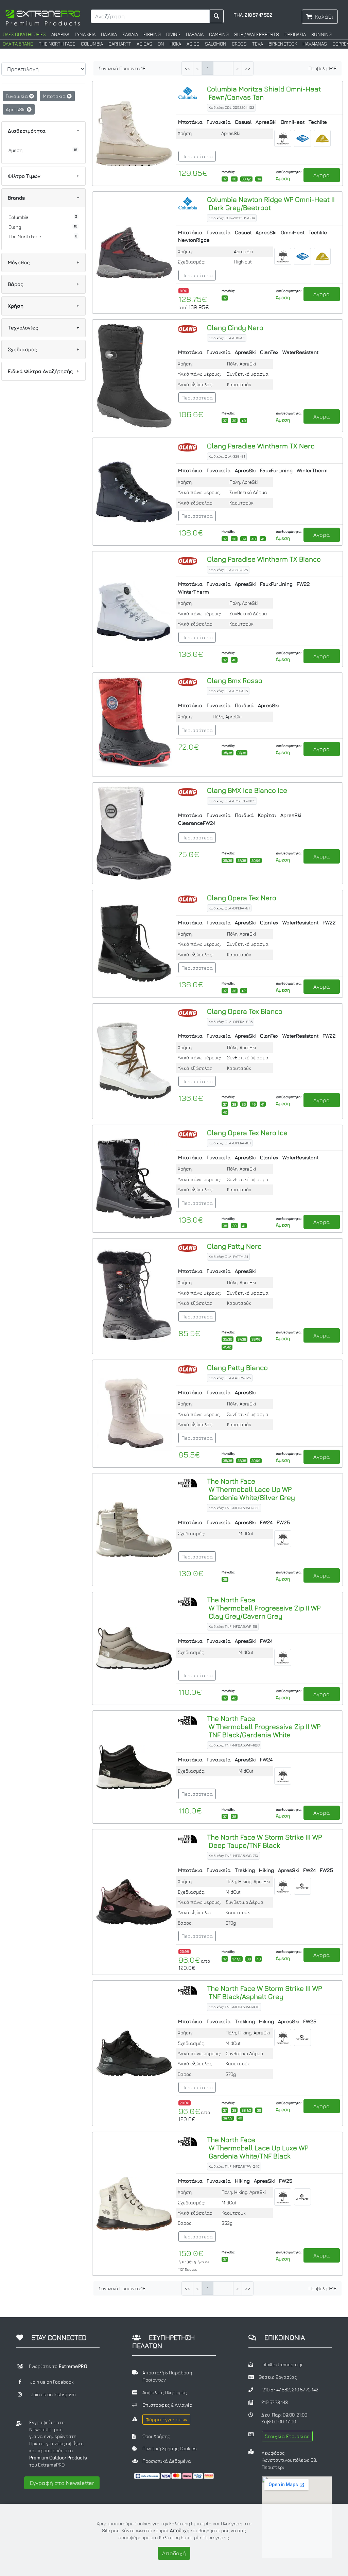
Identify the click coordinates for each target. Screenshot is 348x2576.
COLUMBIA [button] (92, 44)
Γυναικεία (18, 96)
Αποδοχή (174, 2553)
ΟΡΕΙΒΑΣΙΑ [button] (295, 34)
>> (248, 69)
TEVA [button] (258, 44)
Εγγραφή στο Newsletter (62, 2483)
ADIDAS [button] (144, 44)
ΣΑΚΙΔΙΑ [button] (130, 34)
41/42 (227, 1347)
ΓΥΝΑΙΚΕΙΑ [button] (85, 34)
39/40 (256, 860)
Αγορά (322, 175)
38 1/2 (246, 179)
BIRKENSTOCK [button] (283, 44)
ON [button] (161, 44)
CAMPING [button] (219, 34)
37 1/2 (237, 1959)
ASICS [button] (193, 44)
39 (259, 179)
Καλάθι (324, 17)
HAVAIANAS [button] (315, 44)
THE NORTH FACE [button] (57, 44)
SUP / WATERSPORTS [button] (257, 34)
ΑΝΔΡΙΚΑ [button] (60, 34)
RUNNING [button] (321, 34)
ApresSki (16, 109)
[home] (43, 17)
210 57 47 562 (276, 2390)
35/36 (228, 753)
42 (244, 991)
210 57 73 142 (305, 2390)
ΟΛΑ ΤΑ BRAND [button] (18, 44)
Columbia (19, 217)
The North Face (25, 237)
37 (225, 179)
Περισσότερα (197, 156)
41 (263, 539)
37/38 (242, 753)
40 (244, 421)
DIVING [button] (173, 34)
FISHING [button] (152, 34)
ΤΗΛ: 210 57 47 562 (253, 15)
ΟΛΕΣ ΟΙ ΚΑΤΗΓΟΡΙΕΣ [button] (24, 34)
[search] (217, 16)
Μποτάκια (55, 96)
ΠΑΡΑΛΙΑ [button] (195, 34)
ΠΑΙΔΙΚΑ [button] (109, 34)
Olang (15, 227)
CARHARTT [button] (120, 44)
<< (187, 69)
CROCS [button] (239, 44)
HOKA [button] (175, 44)
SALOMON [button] (216, 44)
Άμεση (15, 150)
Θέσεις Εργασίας (278, 2377)
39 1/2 (228, 2118)
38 (234, 179)
